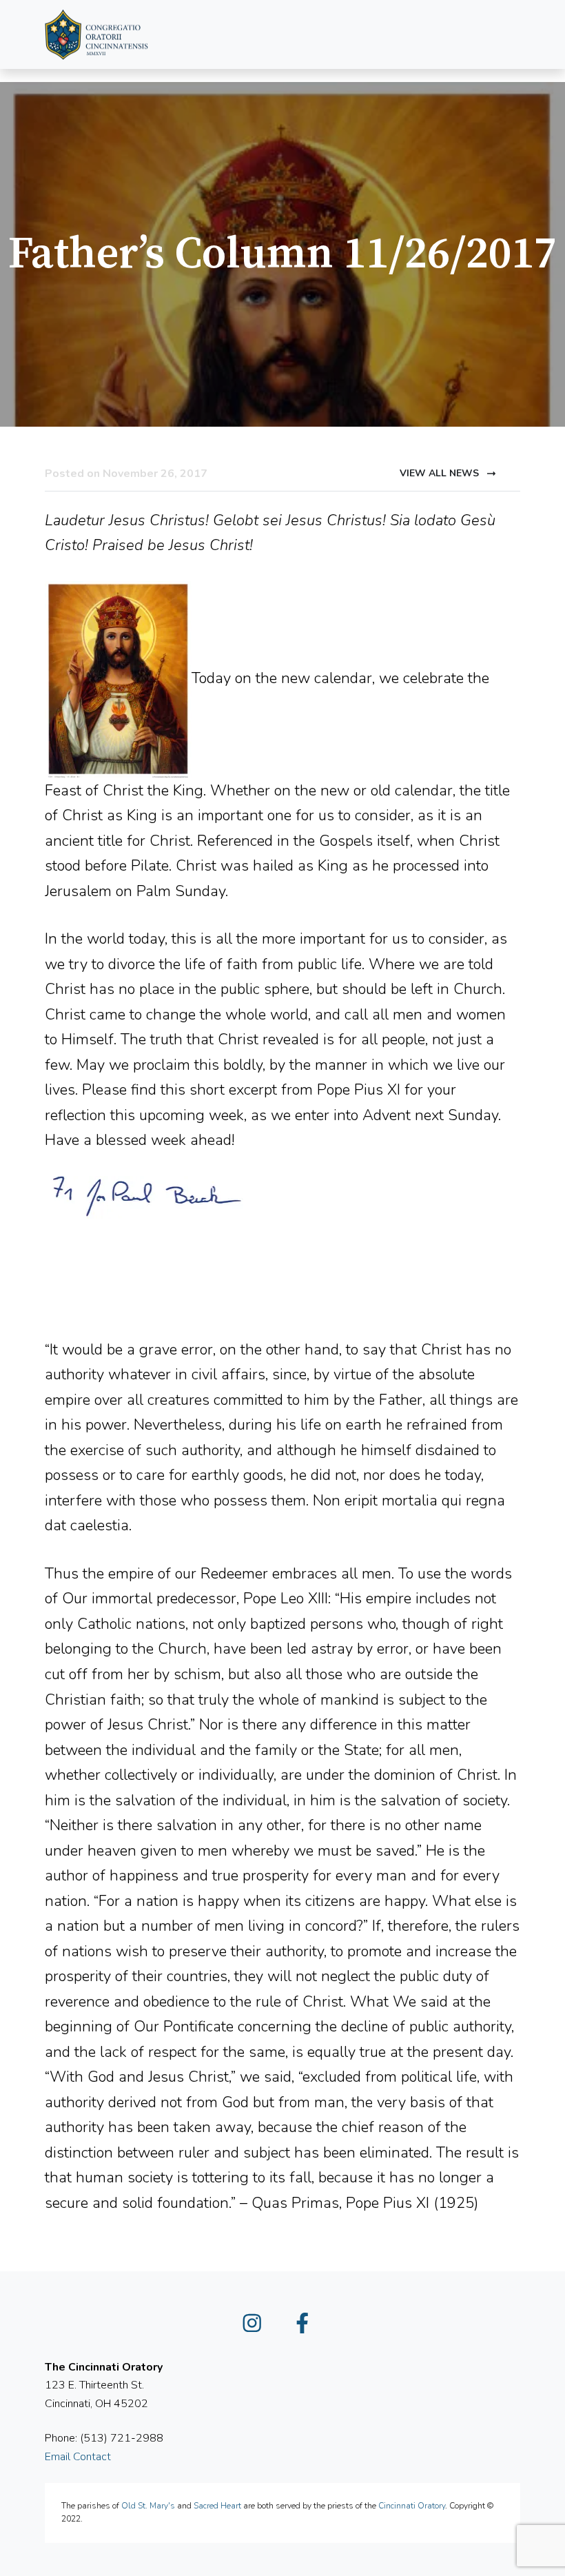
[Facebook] (308, 2328)
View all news (441, 473)
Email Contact (78, 2457)
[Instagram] (258, 2328)
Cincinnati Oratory (412, 2506)
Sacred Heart (217, 2506)
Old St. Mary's (148, 2506)
